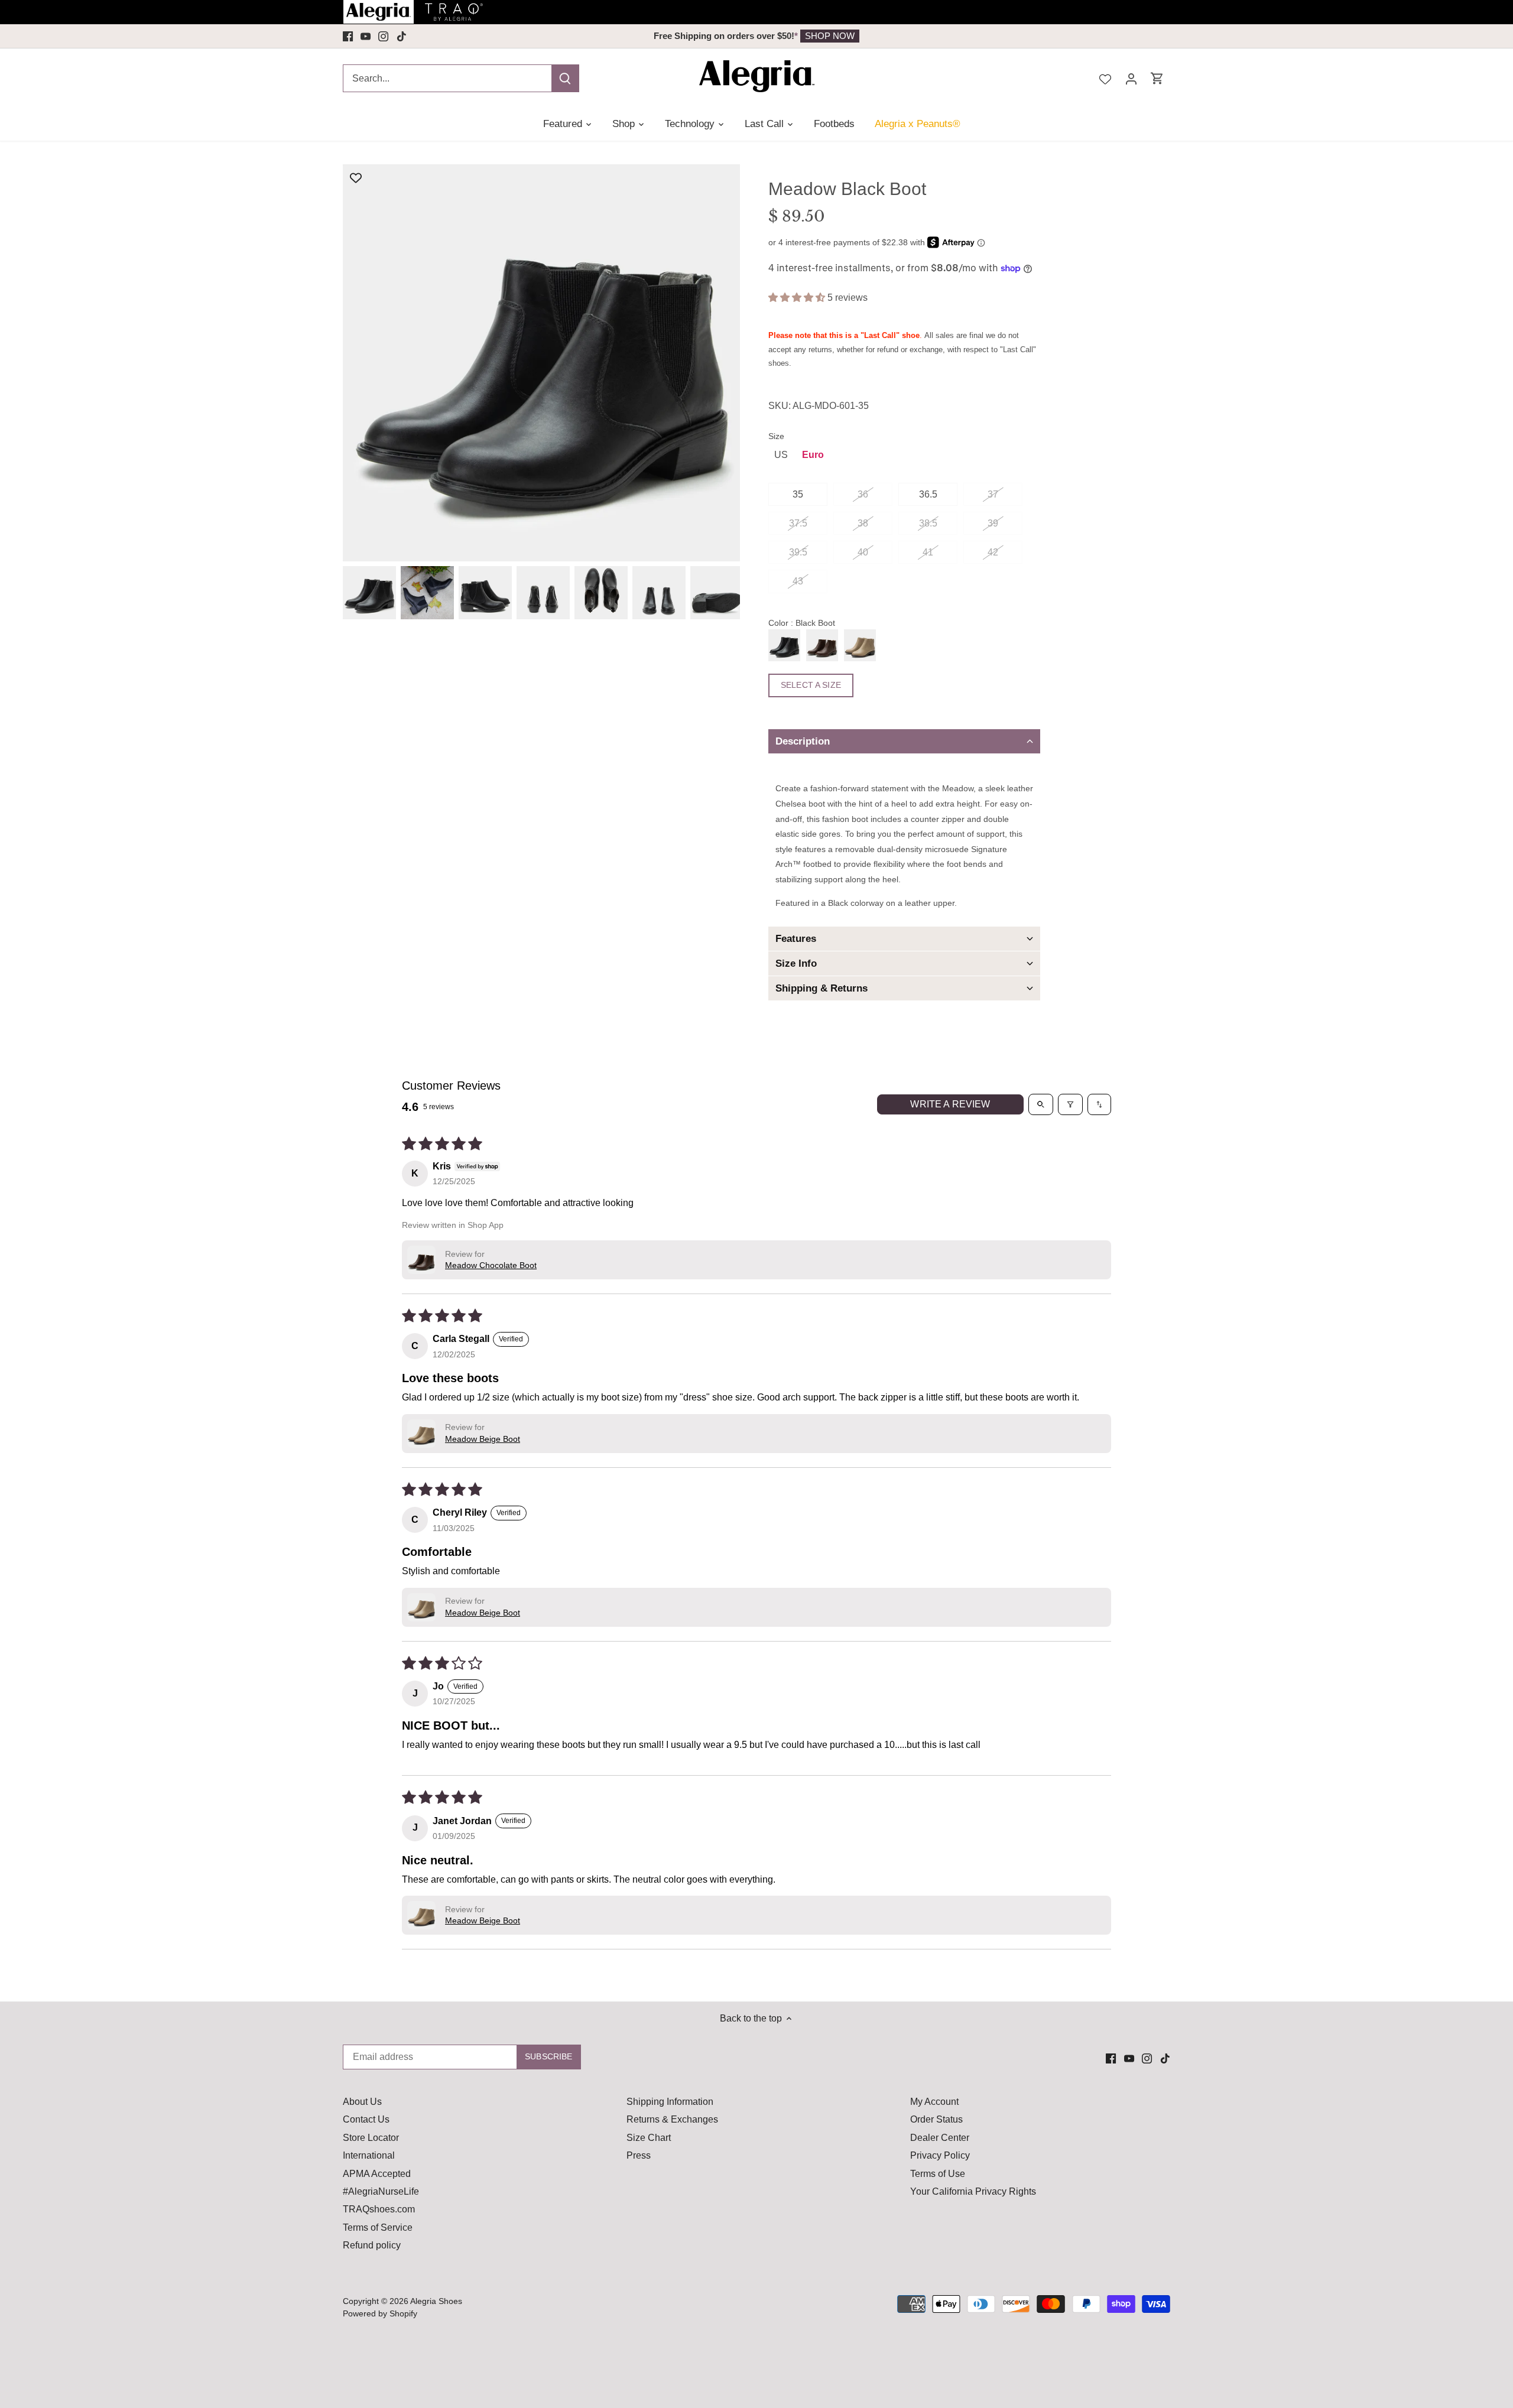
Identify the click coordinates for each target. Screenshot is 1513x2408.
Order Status (936, 2119)
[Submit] (565, 78)
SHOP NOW (830, 36)
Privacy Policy (940, 2155)
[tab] (904, 741)
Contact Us (366, 2119)
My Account (934, 2102)
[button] (798, 298)
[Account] (1131, 78)
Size (776, 436)
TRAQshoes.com (379, 2209)
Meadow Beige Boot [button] (483, 1439)
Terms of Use (938, 2174)
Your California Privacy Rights (973, 2191)
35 (798, 494)
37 (993, 494)
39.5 (798, 552)
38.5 (928, 523)
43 (798, 581)
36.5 (928, 494)
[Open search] (1041, 1104)
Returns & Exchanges (672, 2119)
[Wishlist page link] (1105, 78)
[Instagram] (383, 36)
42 (993, 552)
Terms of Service (378, 2227)
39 (993, 523)
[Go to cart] (1157, 78)
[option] (756, 36)
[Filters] (1070, 1104)
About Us (362, 2102)
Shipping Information (670, 2102)
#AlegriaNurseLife (381, 2191)
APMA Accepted (377, 2174)
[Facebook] (348, 36)
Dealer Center (940, 2138)
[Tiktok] (402, 36)
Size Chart (649, 2138)
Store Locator (371, 2138)
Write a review (950, 1104)
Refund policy (372, 2245)
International (369, 2155)
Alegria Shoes (436, 2301)
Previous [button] (427, 36)
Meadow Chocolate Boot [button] (491, 1265)
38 (863, 523)
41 (928, 552)
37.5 (798, 523)
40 (863, 552)
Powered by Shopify (380, 2313)
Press (639, 2155)
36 (863, 494)
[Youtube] (366, 36)
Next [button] (1086, 36)
